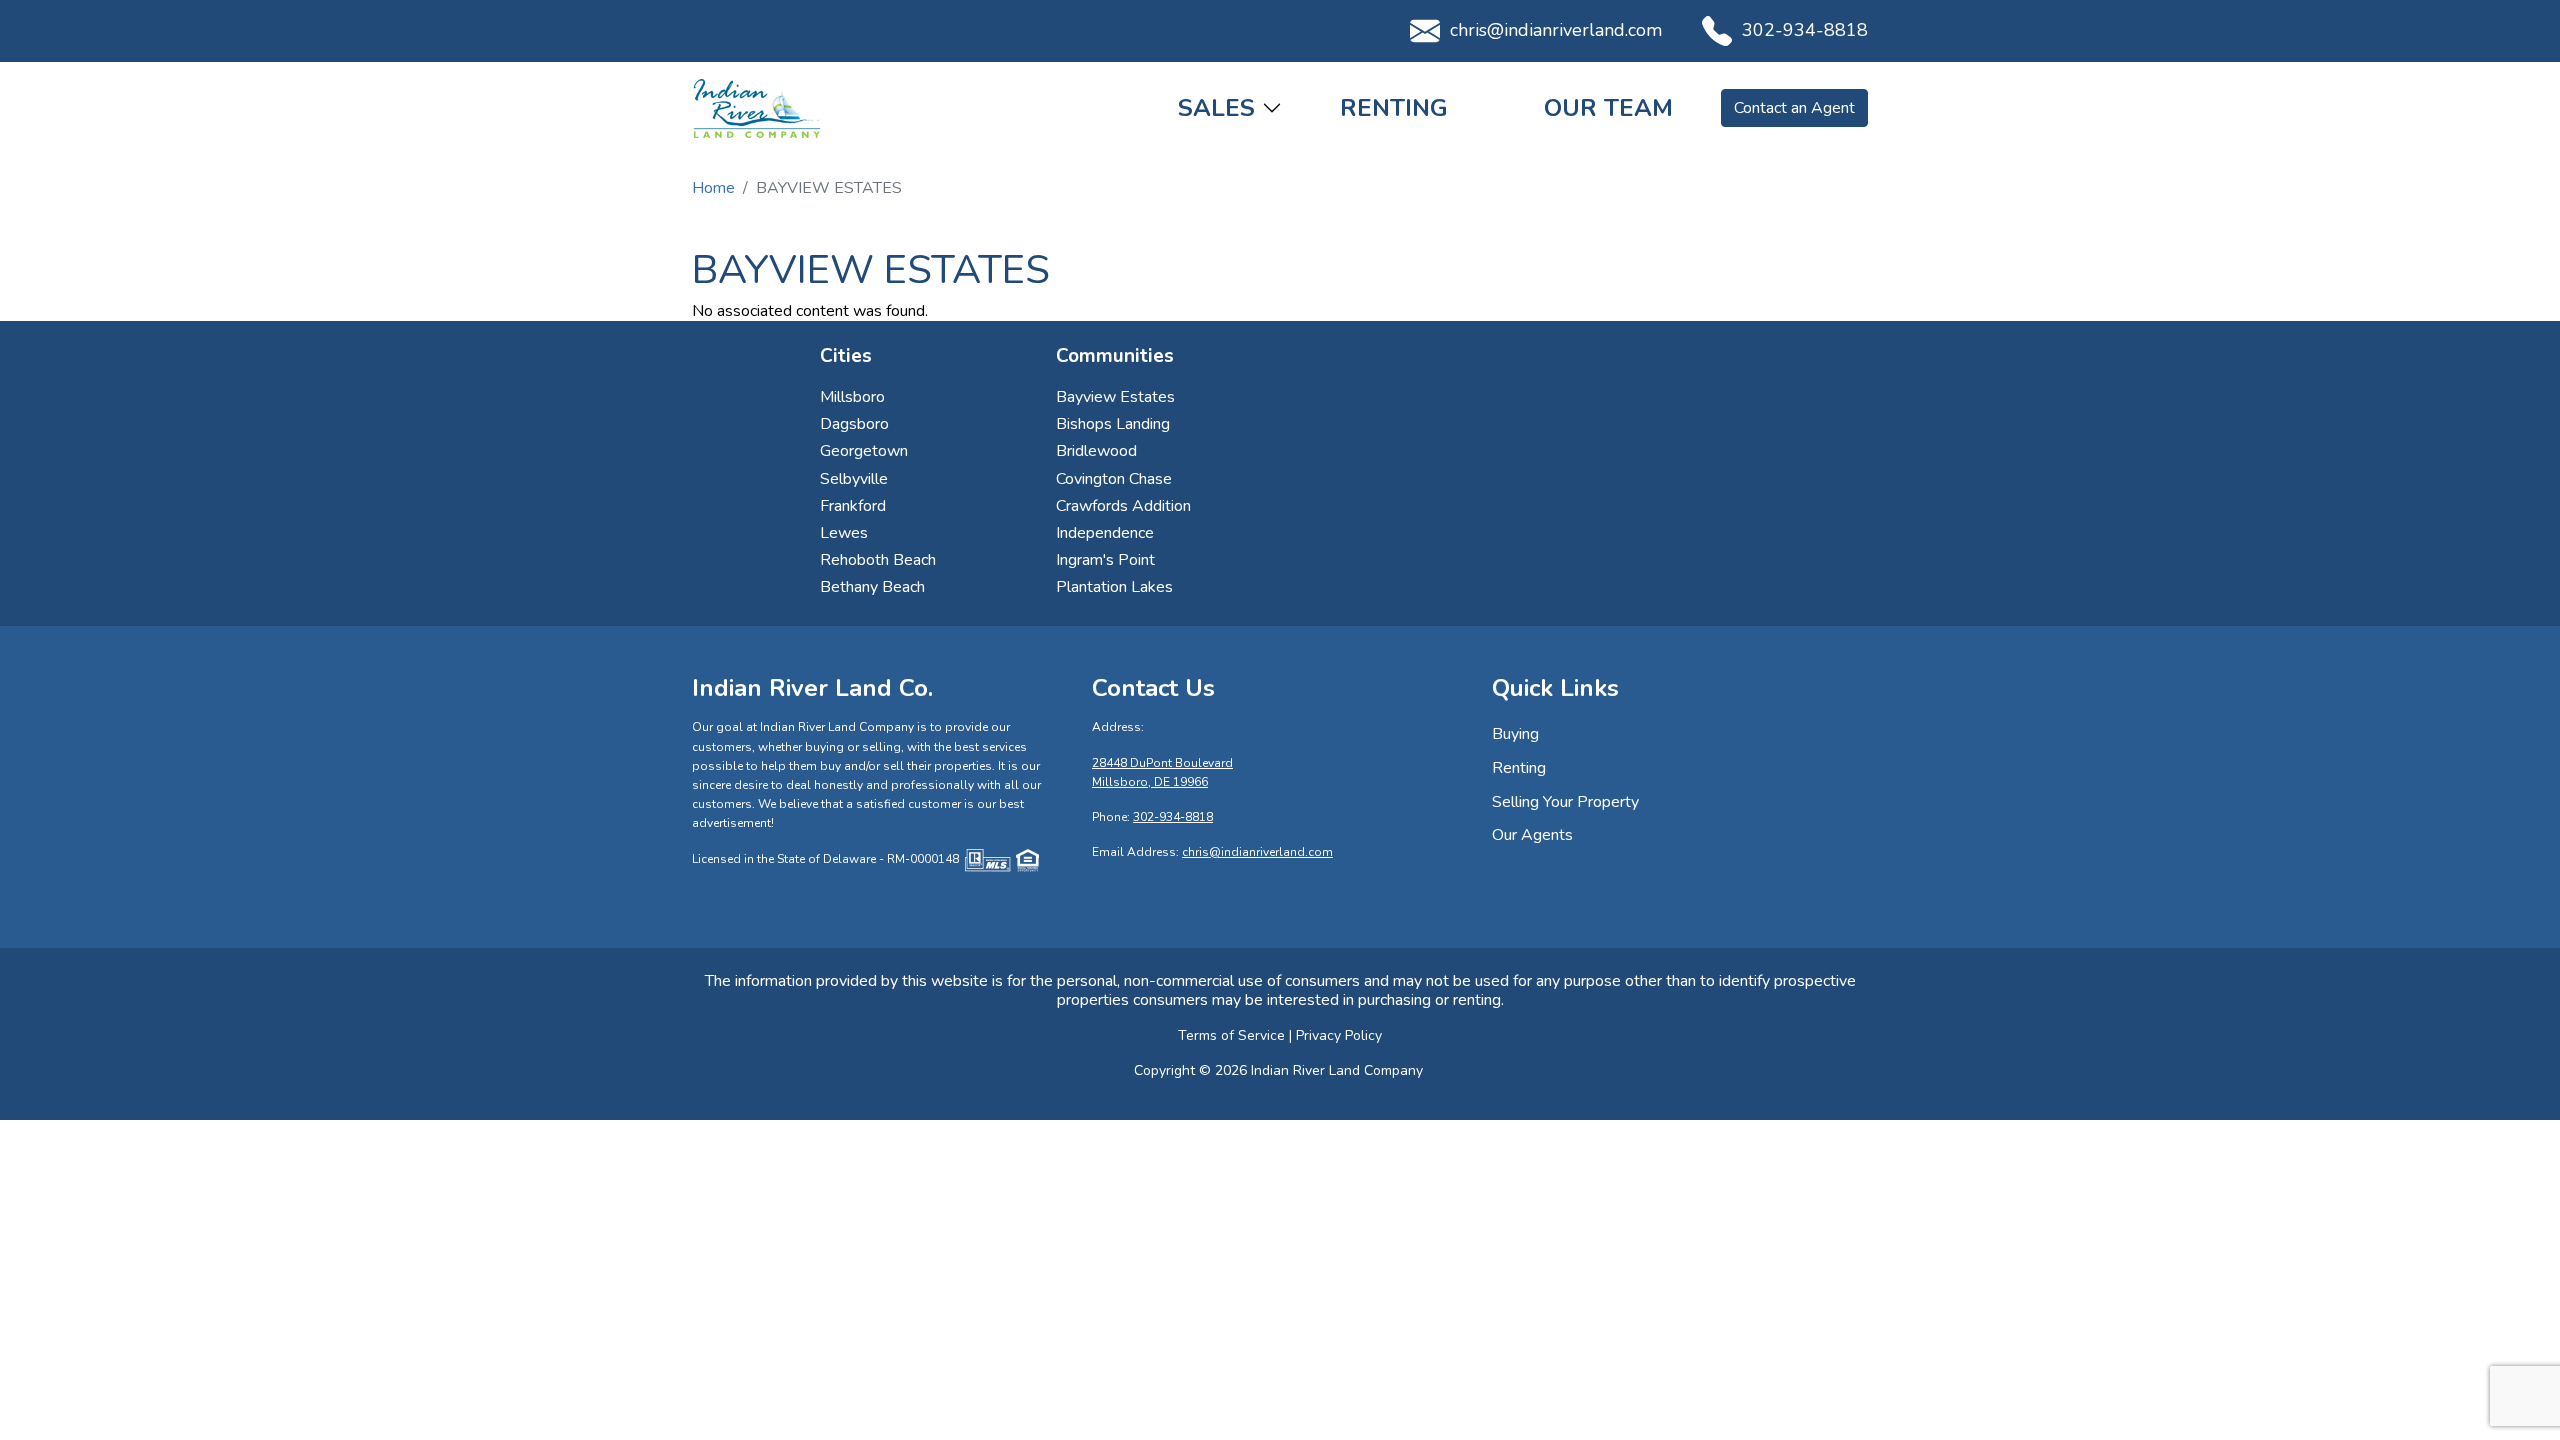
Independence (1105, 533)
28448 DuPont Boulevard (1162, 763)
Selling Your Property (1565, 802)
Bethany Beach (872, 587)
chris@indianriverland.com (1556, 30)
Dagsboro (854, 424)
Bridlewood (1096, 451)
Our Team (1608, 108)
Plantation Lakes (1114, 587)
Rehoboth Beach (878, 560)
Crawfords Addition (1123, 506)
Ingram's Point (1105, 560)
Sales (1216, 108)
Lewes (844, 533)
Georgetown (864, 451)
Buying (1515, 734)
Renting (1394, 108)
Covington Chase (1114, 479)
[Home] (757, 108)
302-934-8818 (1805, 30)
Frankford (853, 506)
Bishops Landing (1113, 424)
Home (713, 188)
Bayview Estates (1115, 397)
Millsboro (852, 397)
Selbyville (854, 479)
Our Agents (1532, 835)
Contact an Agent (1794, 108)
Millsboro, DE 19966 (1150, 782)
